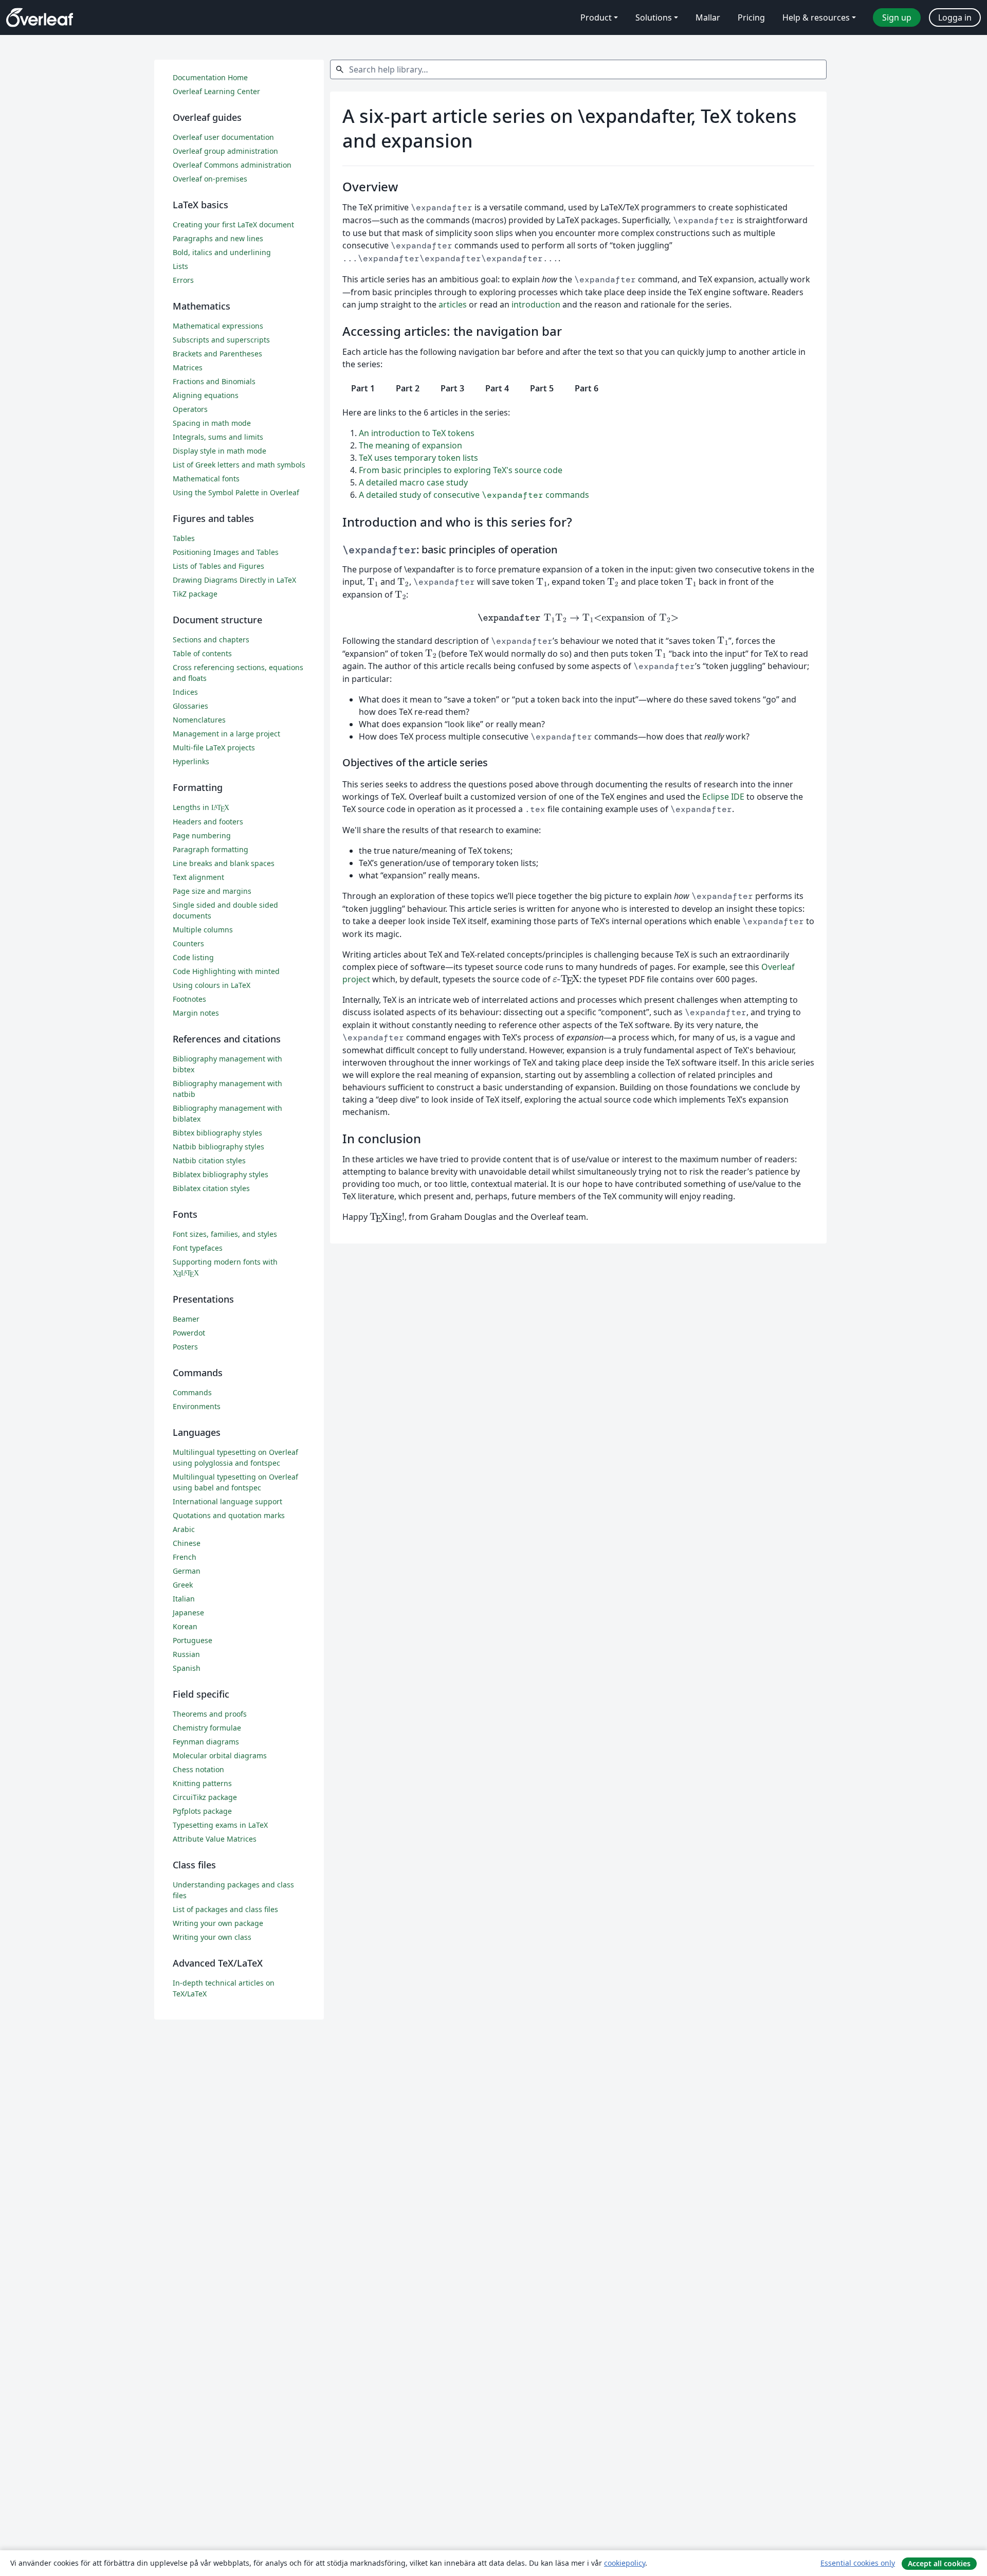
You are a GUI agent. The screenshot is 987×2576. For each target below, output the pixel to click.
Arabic (184, 1529)
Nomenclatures (199, 720)
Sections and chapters (211, 640)
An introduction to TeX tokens (417, 433)
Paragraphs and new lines (218, 238)
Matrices (188, 367)
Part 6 (587, 388)
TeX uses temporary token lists (418, 458)
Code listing (193, 957)
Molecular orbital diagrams (220, 1755)
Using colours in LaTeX (212, 985)
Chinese (187, 1543)
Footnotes (189, 999)
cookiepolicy (625, 2563)
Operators (190, 409)
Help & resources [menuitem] (816, 17)
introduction (536, 304)
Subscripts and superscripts (221, 340)
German (187, 1571)
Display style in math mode (220, 451)
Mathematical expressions (218, 326)
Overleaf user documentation (223, 137)
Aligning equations (206, 395)
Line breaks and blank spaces (224, 863)
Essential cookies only (858, 2563)
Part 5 (542, 388)
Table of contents (202, 653)
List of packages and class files (225, 1909)
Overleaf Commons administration (232, 165)
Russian (186, 1654)
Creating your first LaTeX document (233, 224)
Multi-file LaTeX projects (214, 747)
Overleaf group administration (225, 151)
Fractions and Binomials (214, 381)
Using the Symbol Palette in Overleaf (236, 492)
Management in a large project (226, 734)
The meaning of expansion (410, 445)
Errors (183, 280)
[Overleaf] (40, 17)
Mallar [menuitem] (708, 17)
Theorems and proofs (210, 1714)
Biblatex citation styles (211, 1188)
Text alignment (198, 877)
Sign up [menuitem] (897, 17)
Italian (184, 1599)
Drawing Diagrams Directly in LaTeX (234, 580)
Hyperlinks (191, 761)
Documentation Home (210, 77)
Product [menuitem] (596, 17)
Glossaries (190, 706)
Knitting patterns (202, 1783)
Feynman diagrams (206, 1742)
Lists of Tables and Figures (218, 566)
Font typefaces (198, 1248)
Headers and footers (208, 822)
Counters (188, 943)
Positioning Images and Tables (226, 552)
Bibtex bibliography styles (217, 1133)
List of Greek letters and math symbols (239, 465)
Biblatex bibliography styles (221, 1174)
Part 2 (408, 388)
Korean (185, 1626)
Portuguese (193, 1640)
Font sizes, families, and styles (225, 1234)
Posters (185, 1347)
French (185, 1557)
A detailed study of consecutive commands (474, 495)
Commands (192, 1392)
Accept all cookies (939, 2563)
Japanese (188, 1613)
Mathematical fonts (206, 479)
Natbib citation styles (209, 1160)
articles (453, 304)
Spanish (187, 1668)
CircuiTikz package (205, 1797)
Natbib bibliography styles (218, 1147)
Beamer (186, 1319)
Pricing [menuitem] (751, 17)
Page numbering (202, 835)
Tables (184, 538)
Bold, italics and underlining (222, 252)
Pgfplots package (202, 1811)
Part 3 (452, 388)
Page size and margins (212, 891)
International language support (227, 1501)
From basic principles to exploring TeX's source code (461, 470)
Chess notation (198, 1769)
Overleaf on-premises (210, 179)
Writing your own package (218, 1923)
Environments (197, 1406)
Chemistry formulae (207, 1728)
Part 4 (497, 388)
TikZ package (195, 594)
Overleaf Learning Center (216, 91)
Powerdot (189, 1333)
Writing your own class (212, 1937)
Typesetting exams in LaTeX (220, 1825)
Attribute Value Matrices (215, 1839)
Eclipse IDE (723, 797)
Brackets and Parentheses (217, 354)
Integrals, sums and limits (218, 437)
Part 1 (363, 388)
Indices (185, 692)
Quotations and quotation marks (229, 1515)
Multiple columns (203, 930)
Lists (180, 266)
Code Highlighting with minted (226, 971)
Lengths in (201, 807)
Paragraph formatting (211, 849)
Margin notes (196, 1013)
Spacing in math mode (212, 423)
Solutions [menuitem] (654, 17)
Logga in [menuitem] (955, 17)
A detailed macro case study (413, 482)
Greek (183, 1585)
